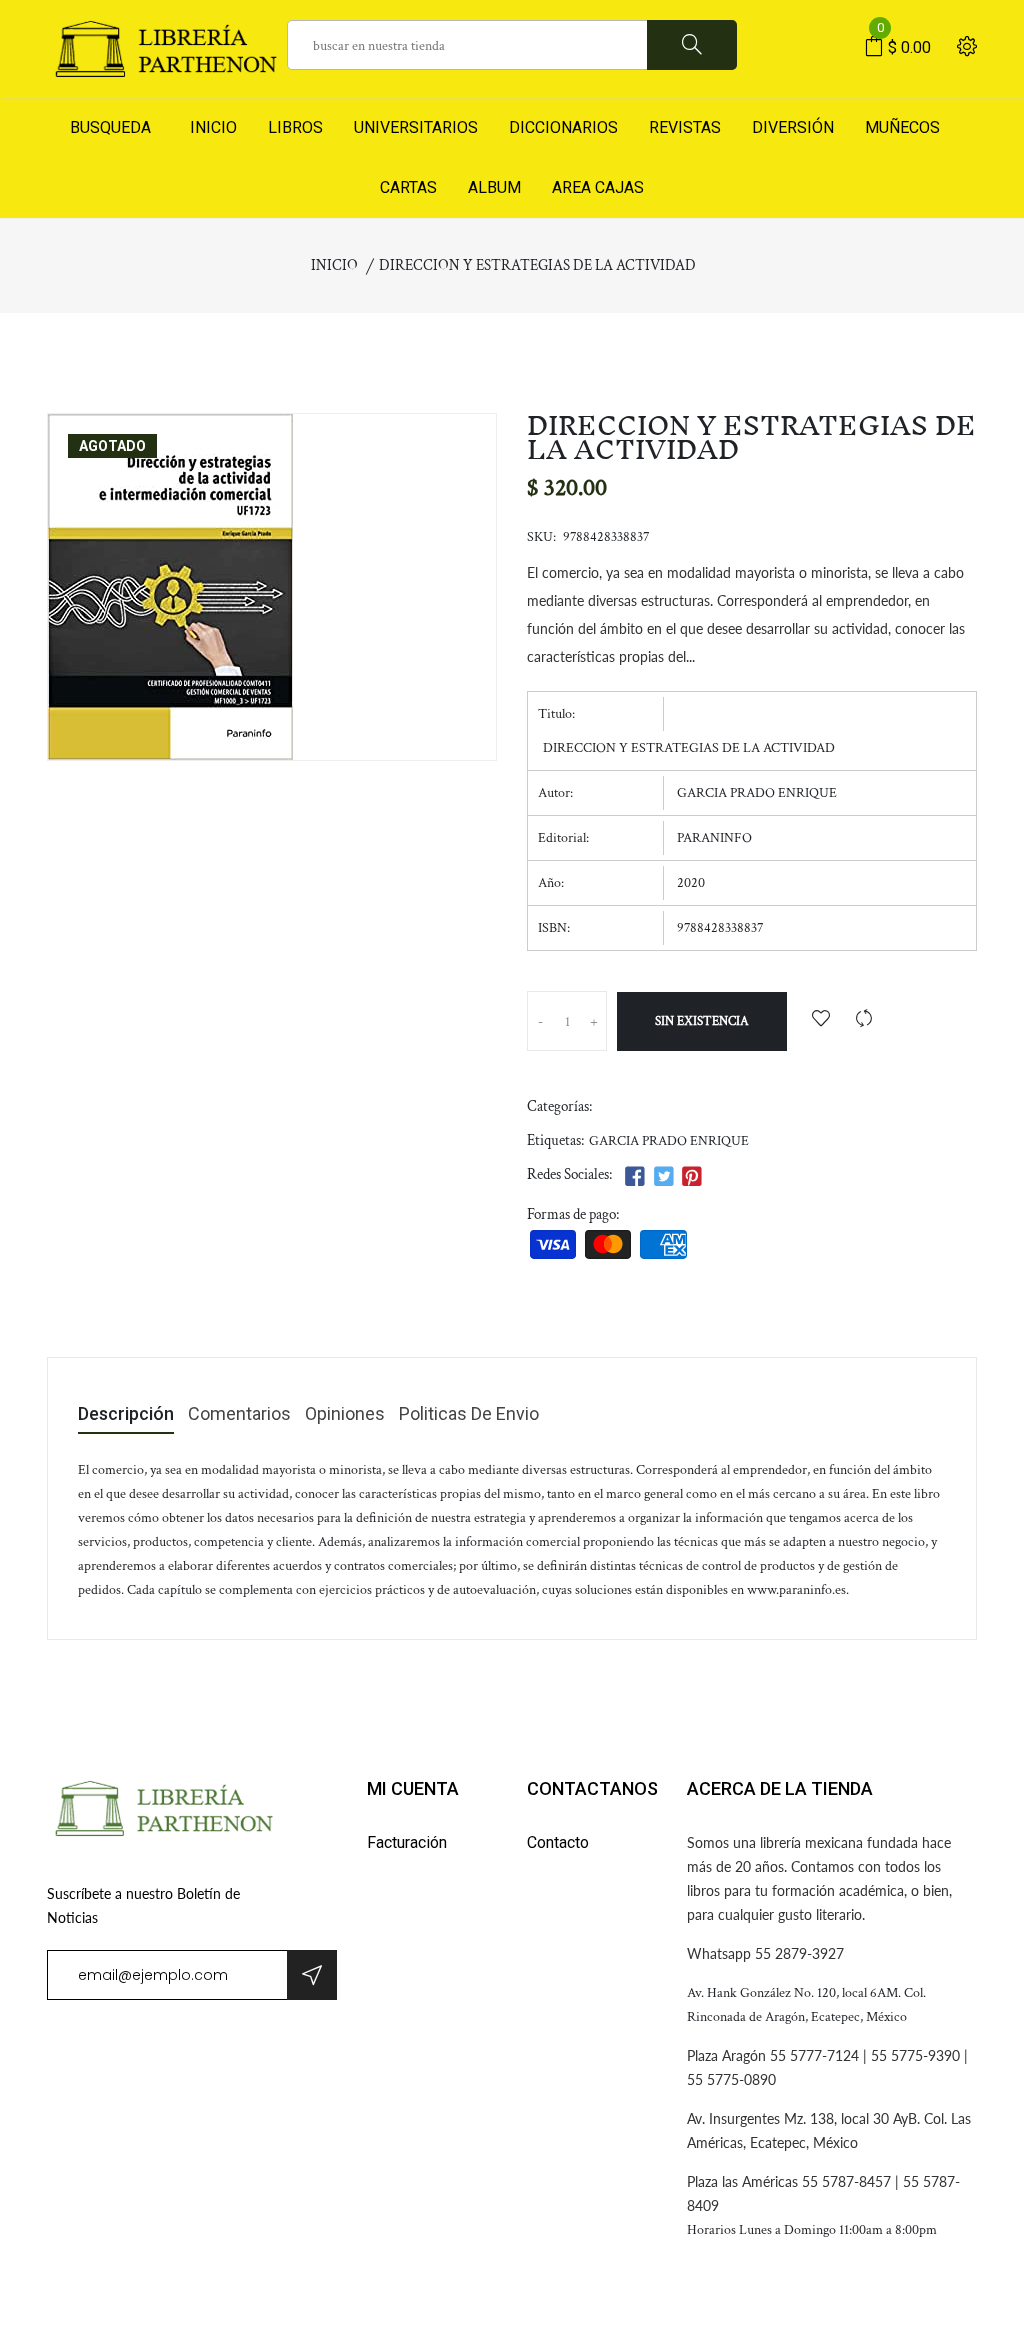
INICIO (209, 127)
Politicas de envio (469, 1414)
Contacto (558, 1842)
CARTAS (408, 187)
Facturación (407, 1842)
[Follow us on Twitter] (663, 1177)
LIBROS (295, 127)
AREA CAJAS (598, 187)
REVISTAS (685, 127)
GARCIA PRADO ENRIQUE (669, 1141)
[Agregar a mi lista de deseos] (821, 1020)
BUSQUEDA (110, 127)
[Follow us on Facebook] (635, 1177)
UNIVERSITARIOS (416, 127)
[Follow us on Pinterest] (692, 1177)
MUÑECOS (902, 127)
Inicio (334, 265)
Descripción (126, 1414)
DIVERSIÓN (793, 127)
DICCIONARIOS (563, 127)
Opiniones (345, 1414)
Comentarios (239, 1414)
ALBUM (494, 187)
